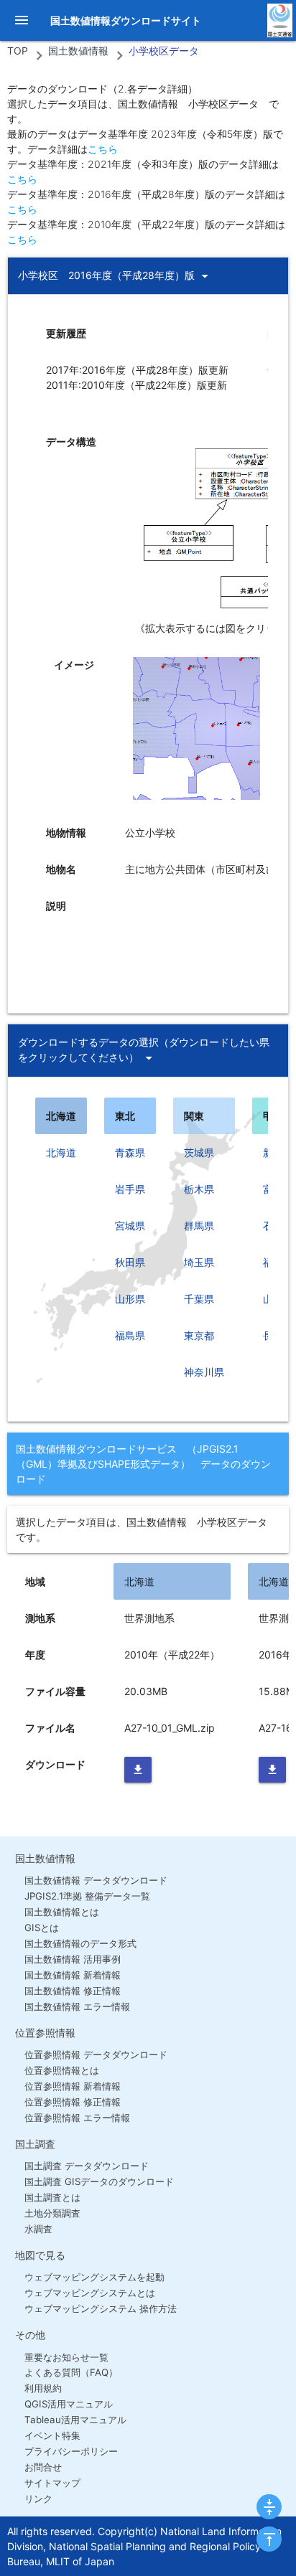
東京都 (199, 1335)
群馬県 (199, 1226)
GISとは (42, 1928)
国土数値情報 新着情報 (73, 1975)
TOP (18, 51)
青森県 (130, 1152)
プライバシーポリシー (71, 2451)
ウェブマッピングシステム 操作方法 (101, 2308)
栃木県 (199, 1189)
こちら (103, 149)
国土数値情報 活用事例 (73, 1959)
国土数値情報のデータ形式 (80, 1943)
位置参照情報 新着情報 (73, 2086)
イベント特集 (52, 2435)
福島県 (130, 1335)
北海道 (61, 1152)
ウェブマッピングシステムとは (90, 2293)
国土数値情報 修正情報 (73, 1991)
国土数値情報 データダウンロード (96, 1880)
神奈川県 (204, 1372)
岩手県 (130, 1189)
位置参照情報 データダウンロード (96, 2054)
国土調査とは (52, 2197)
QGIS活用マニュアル (69, 2404)
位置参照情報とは (62, 2070)
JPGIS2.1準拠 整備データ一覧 (87, 1896)
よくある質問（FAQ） (71, 2372)
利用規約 (43, 2388)
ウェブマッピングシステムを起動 (94, 2277)
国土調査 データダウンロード (87, 2166)
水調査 (38, 2229)
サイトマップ (52, 2483)
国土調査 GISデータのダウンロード (99, 2181)
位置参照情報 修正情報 (73, 2102)
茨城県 (199, 1152)
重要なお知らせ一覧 (66, 2357)
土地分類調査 (52, 2213)
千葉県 (199, 1299)
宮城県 (130, 1226)
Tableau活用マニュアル (75, 2420)
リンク (38, 2499)
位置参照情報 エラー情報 (77, 2118)
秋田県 (130, 1262)
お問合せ (43, 2467)
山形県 (130, 1299)
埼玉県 (199, 1262)
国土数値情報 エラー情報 (77, 2006)
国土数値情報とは (62, 1912)
